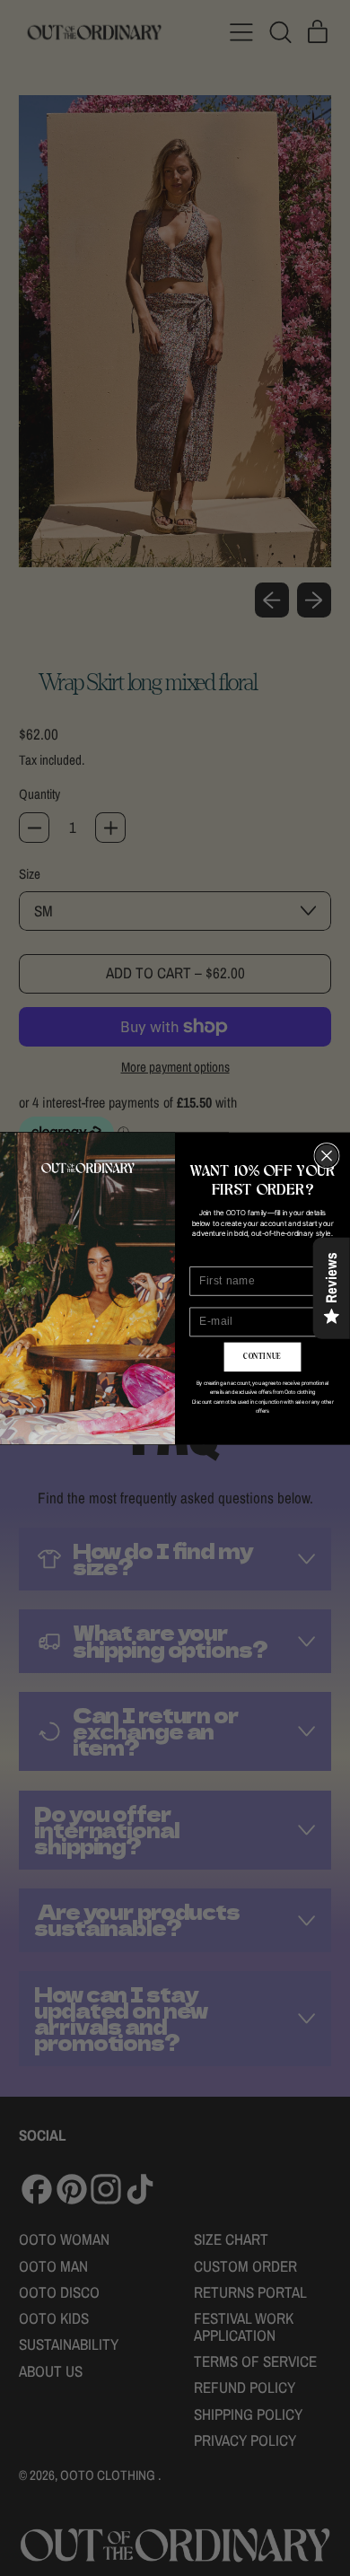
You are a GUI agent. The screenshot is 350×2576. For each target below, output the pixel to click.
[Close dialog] (327, 1155)
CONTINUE (262, 1356)
